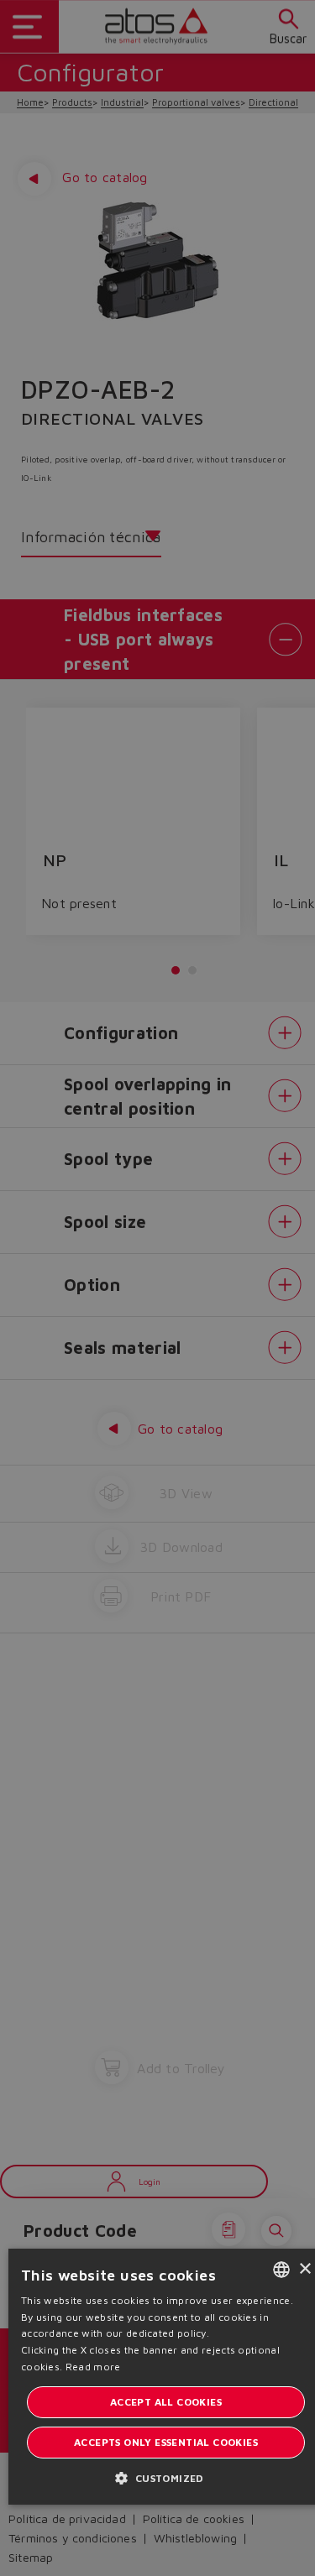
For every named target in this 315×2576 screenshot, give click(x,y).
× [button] (304, 2269)
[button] (165, 2477)
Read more (93, 2367)
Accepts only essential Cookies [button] (166, 2442)
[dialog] (157, 1288)
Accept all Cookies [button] (166, 2402)
